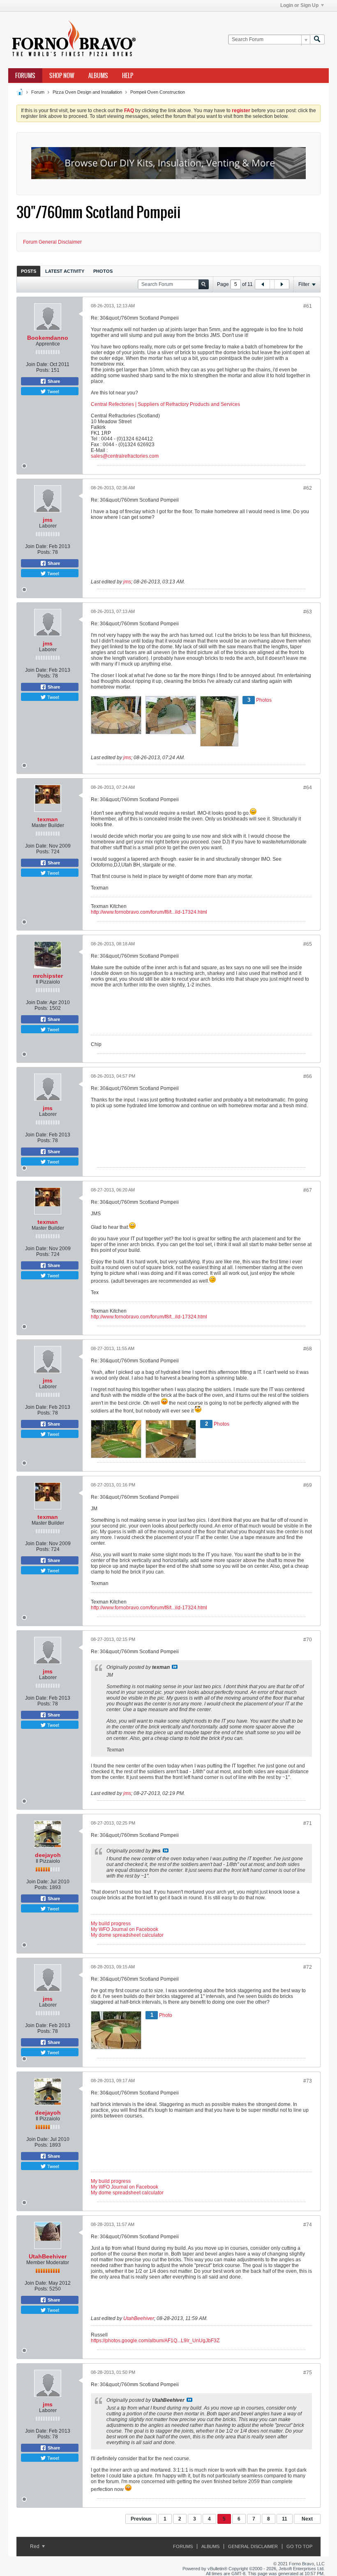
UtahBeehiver (48, 2256)
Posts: (43, 370)
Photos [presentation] (103, 271)
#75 (308, 2373)
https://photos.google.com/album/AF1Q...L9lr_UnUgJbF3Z (155, 2341)
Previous (141, 2519)
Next (307, 2519)
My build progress (111, 1924)
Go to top (299, 2546)
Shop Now (62, 76)
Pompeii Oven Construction (158, 92)
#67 (308, 1190)
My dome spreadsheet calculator (127, 1935)
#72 (308, 1967)
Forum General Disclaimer (52, 242)
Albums (98, 76)
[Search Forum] (317, 40)
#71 (308, 1823)
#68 (308, 1349)
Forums (25, 76)
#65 (308, 944)
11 (285, 2519)
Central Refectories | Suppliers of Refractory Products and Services (165, 404)
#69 (308, 1485)
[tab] (29, 271)
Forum (38, 92)
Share (53, 381)
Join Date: (37, 364)
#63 (308, 612)
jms (48, 520)
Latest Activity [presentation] (65, 271)
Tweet (53, 391)
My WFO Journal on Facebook (125, 1929)
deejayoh (48, 1855)
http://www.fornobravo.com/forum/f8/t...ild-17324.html (149, 912)
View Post (175, 1667)
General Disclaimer (253, 2546)
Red (35, 2546)
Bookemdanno (48, 338)
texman (48, 819)
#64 (308, 788)
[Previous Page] (263, 284)
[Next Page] (282, 284)
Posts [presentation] (29, 271)
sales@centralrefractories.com (125, 456)
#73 (308, 2081)
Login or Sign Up (299, 5)
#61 (308, 306)
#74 (308, 2225)
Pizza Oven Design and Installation (87, 92)
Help (128, 76)
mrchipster (48, 976)
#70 (308, 1640)
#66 (308, 1076)
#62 (308, 488)
